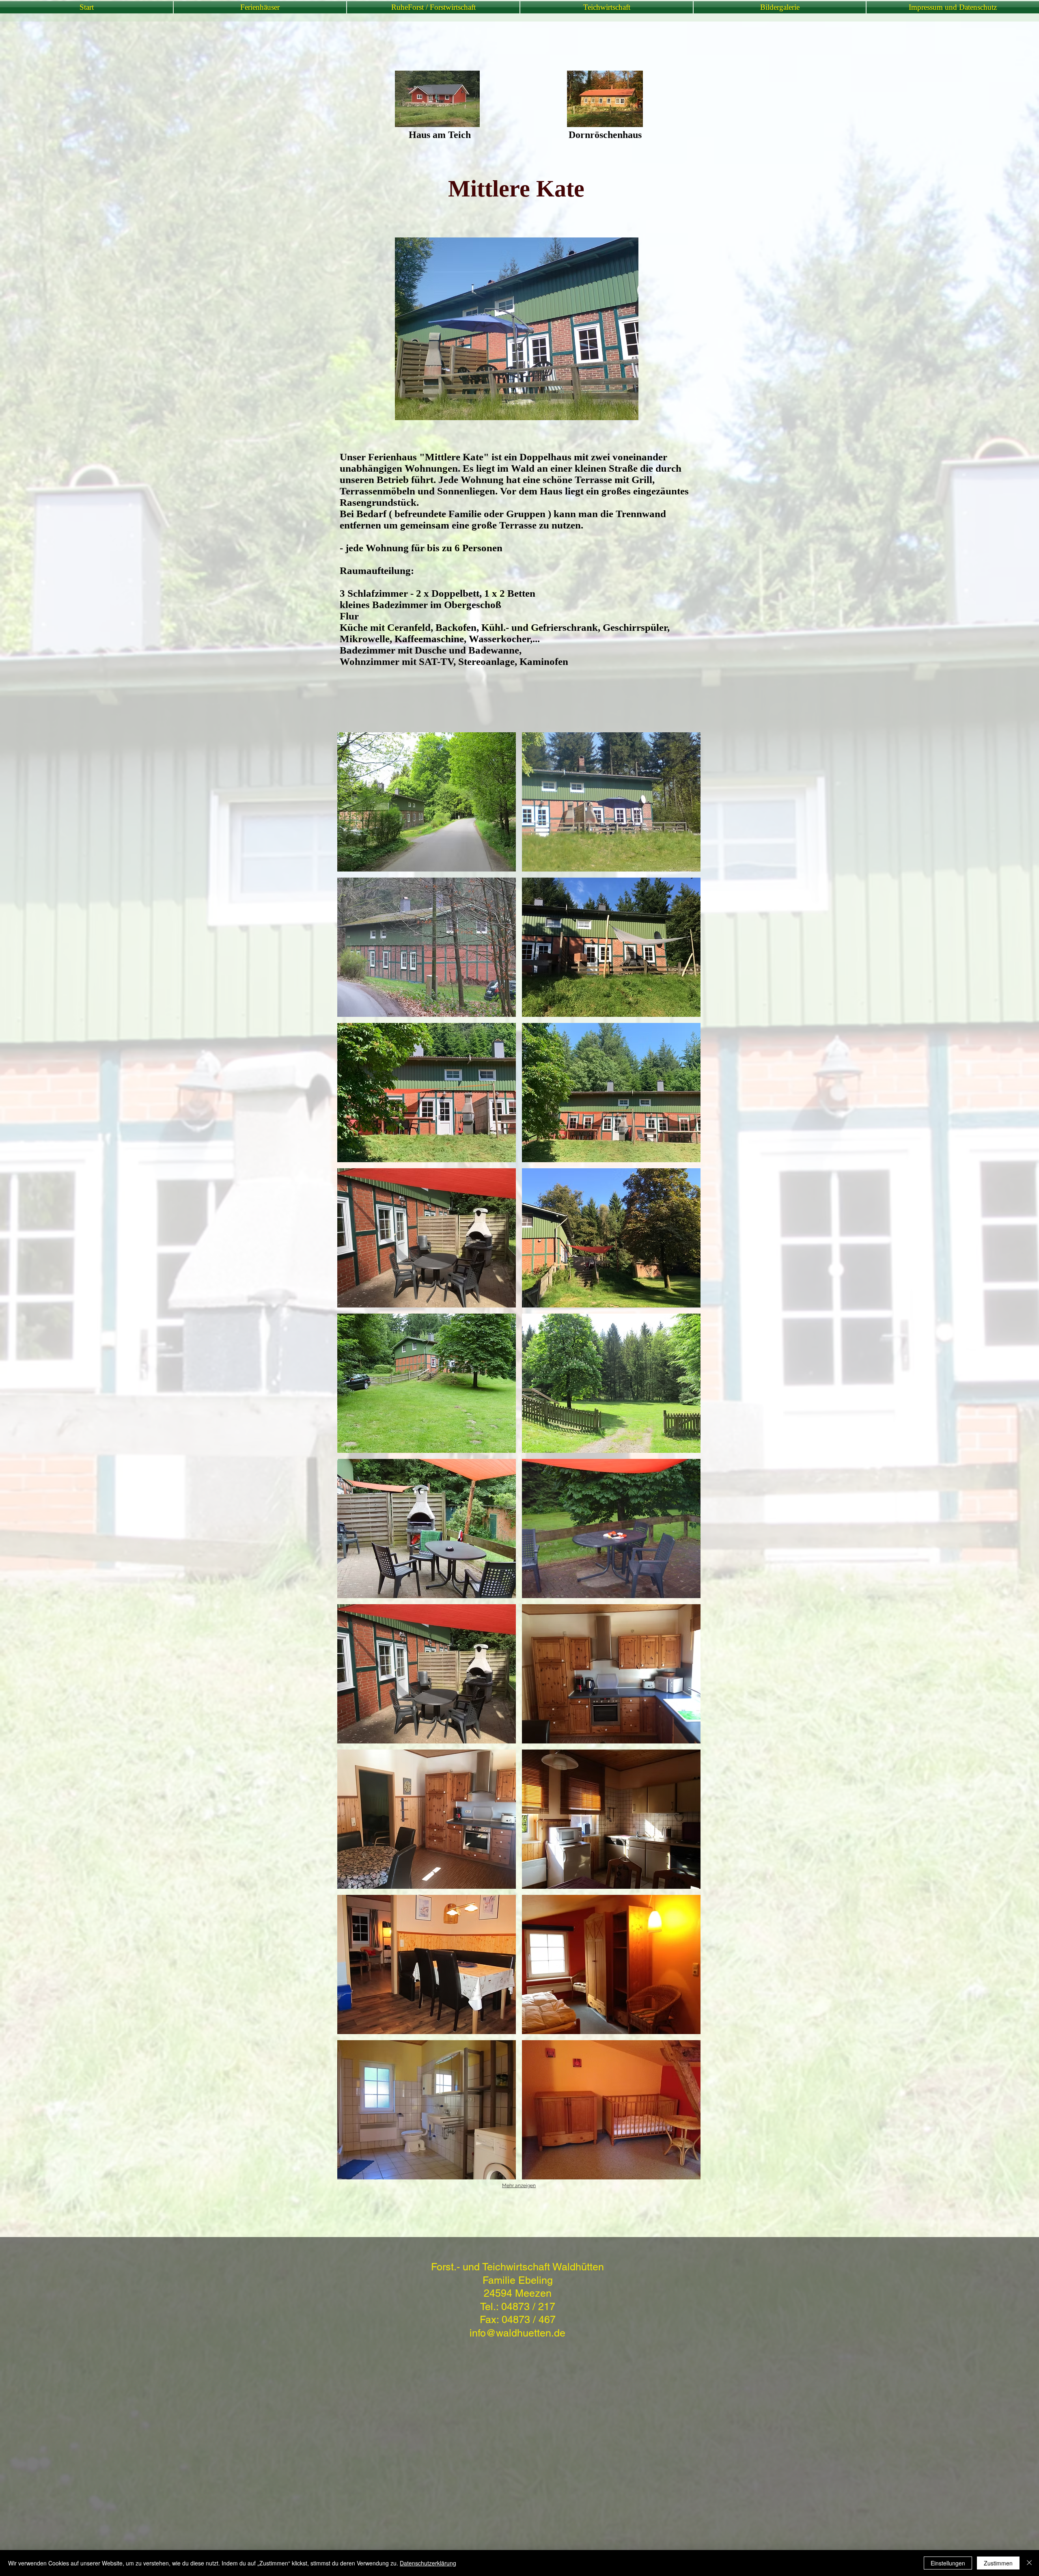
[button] (427, 802)
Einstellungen (948, 2563)
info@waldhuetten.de (517, 2333)
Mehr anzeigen (519, 2186)
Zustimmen (998, 2563)
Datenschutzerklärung (428, 2563)
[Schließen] (1029, 2563)
